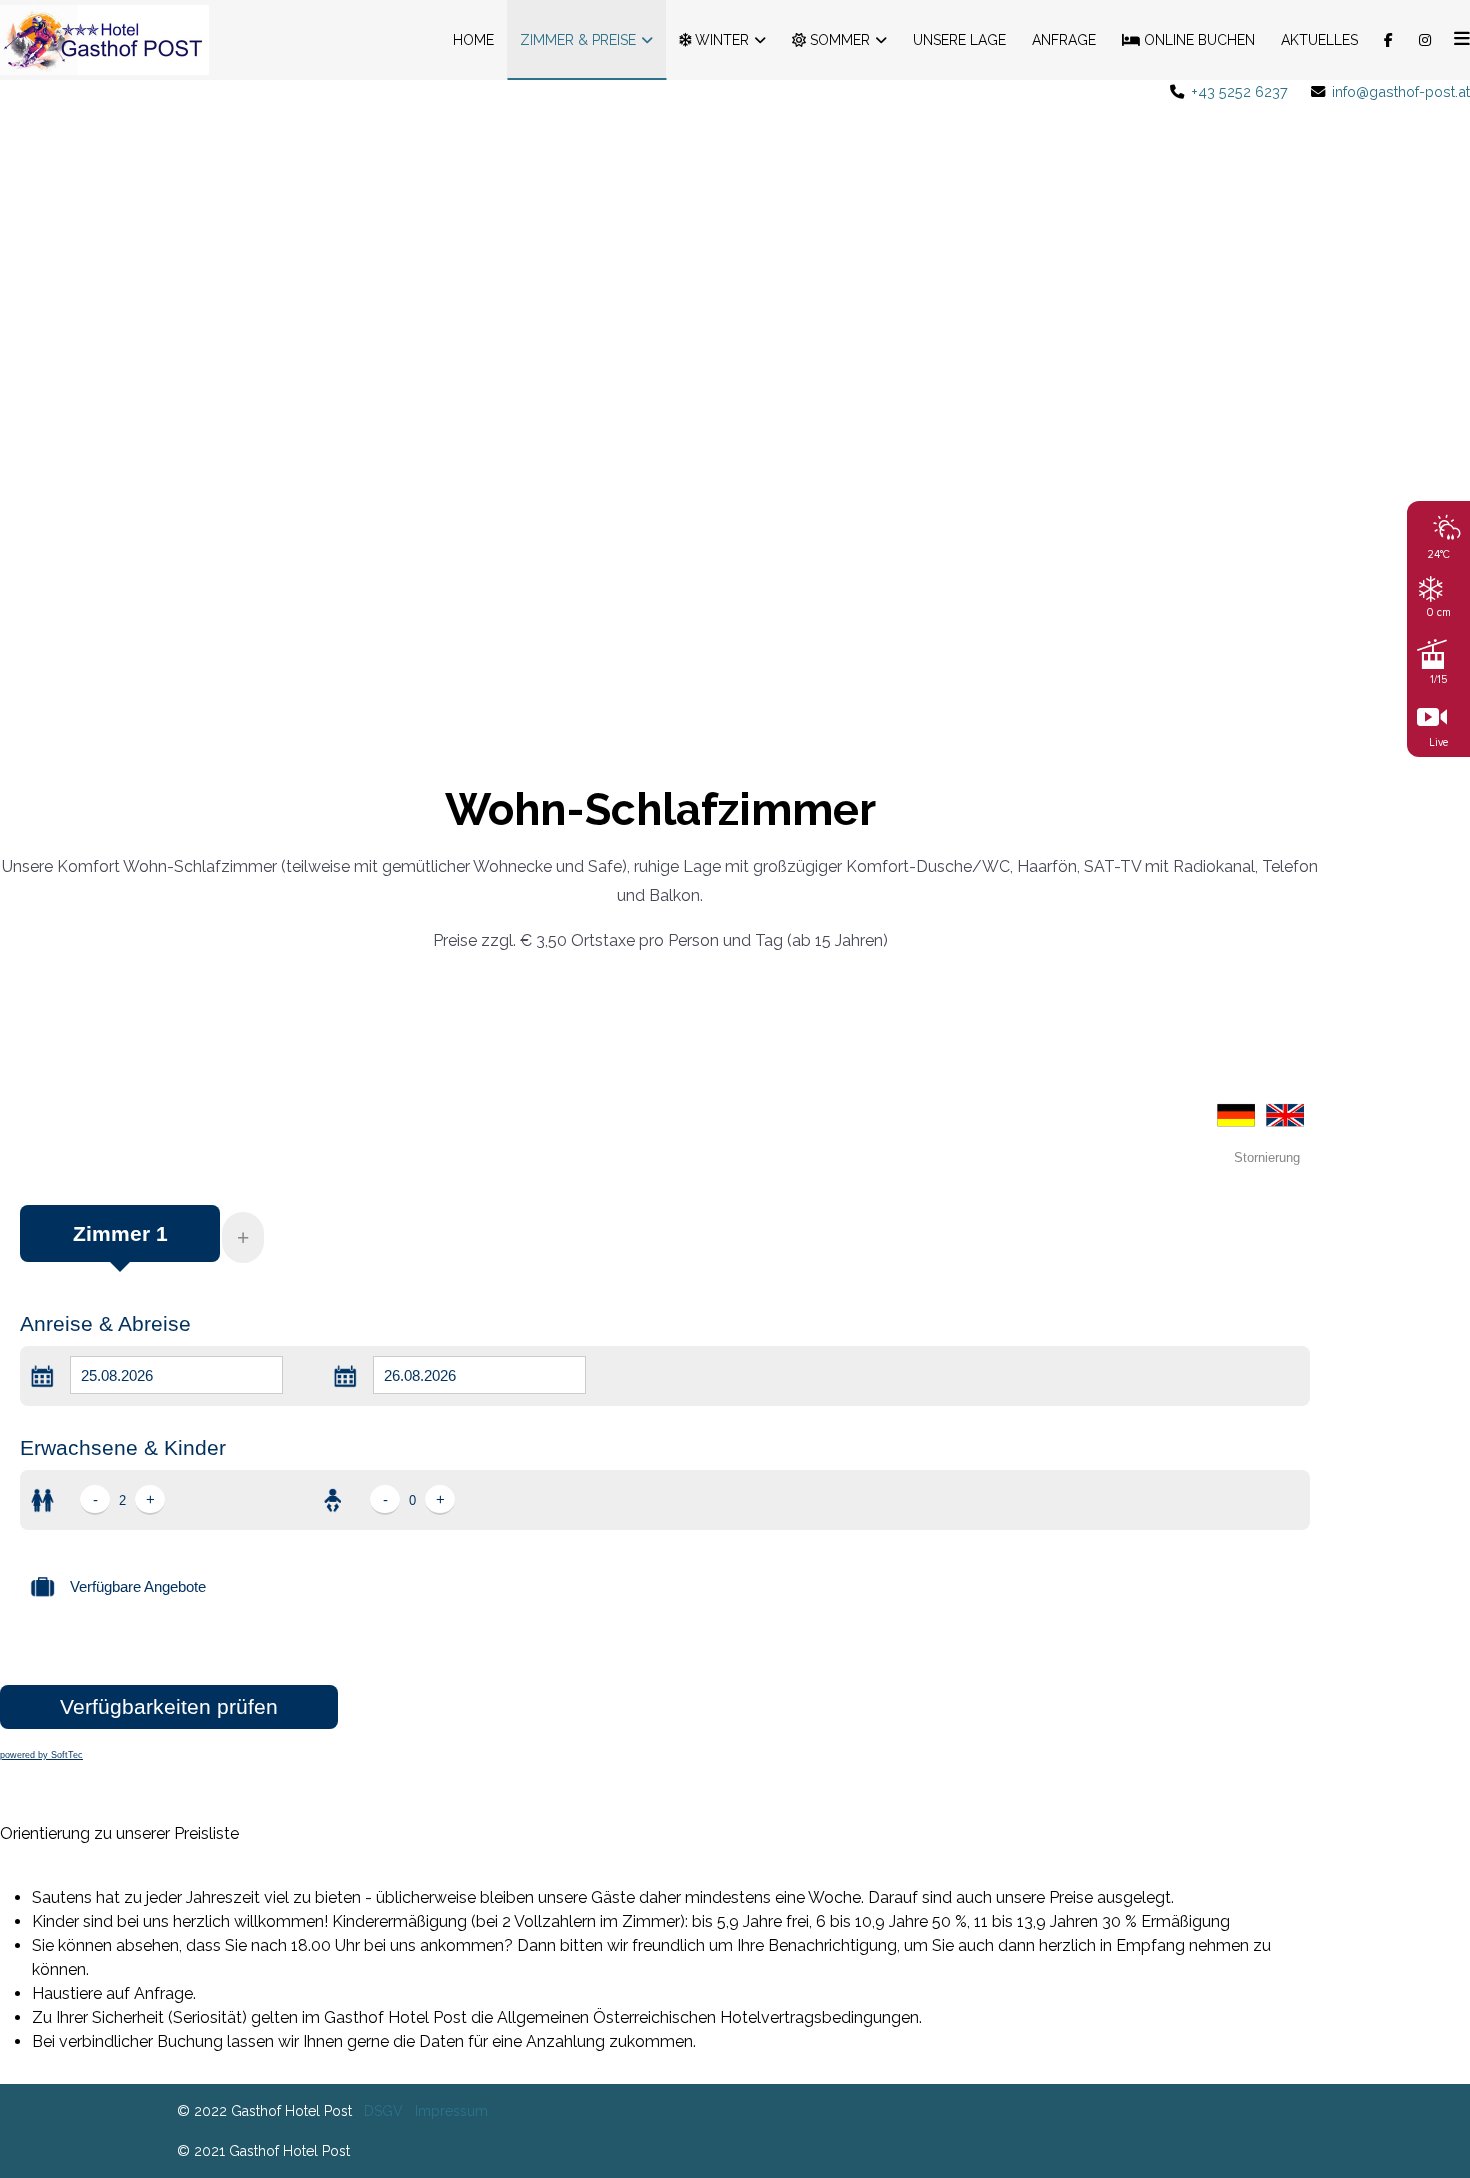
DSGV (383, 2111)
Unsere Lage (959, 40)
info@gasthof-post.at (1401, 91)
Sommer (838, 40)
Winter (720, 40)
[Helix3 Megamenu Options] (1457, 40)
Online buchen (1197, 40)
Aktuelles (1319, 40)
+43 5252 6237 (1239, 91)
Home (473, 40)
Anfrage (1064, 40)
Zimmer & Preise (578, 40)
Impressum (451, 2111)
